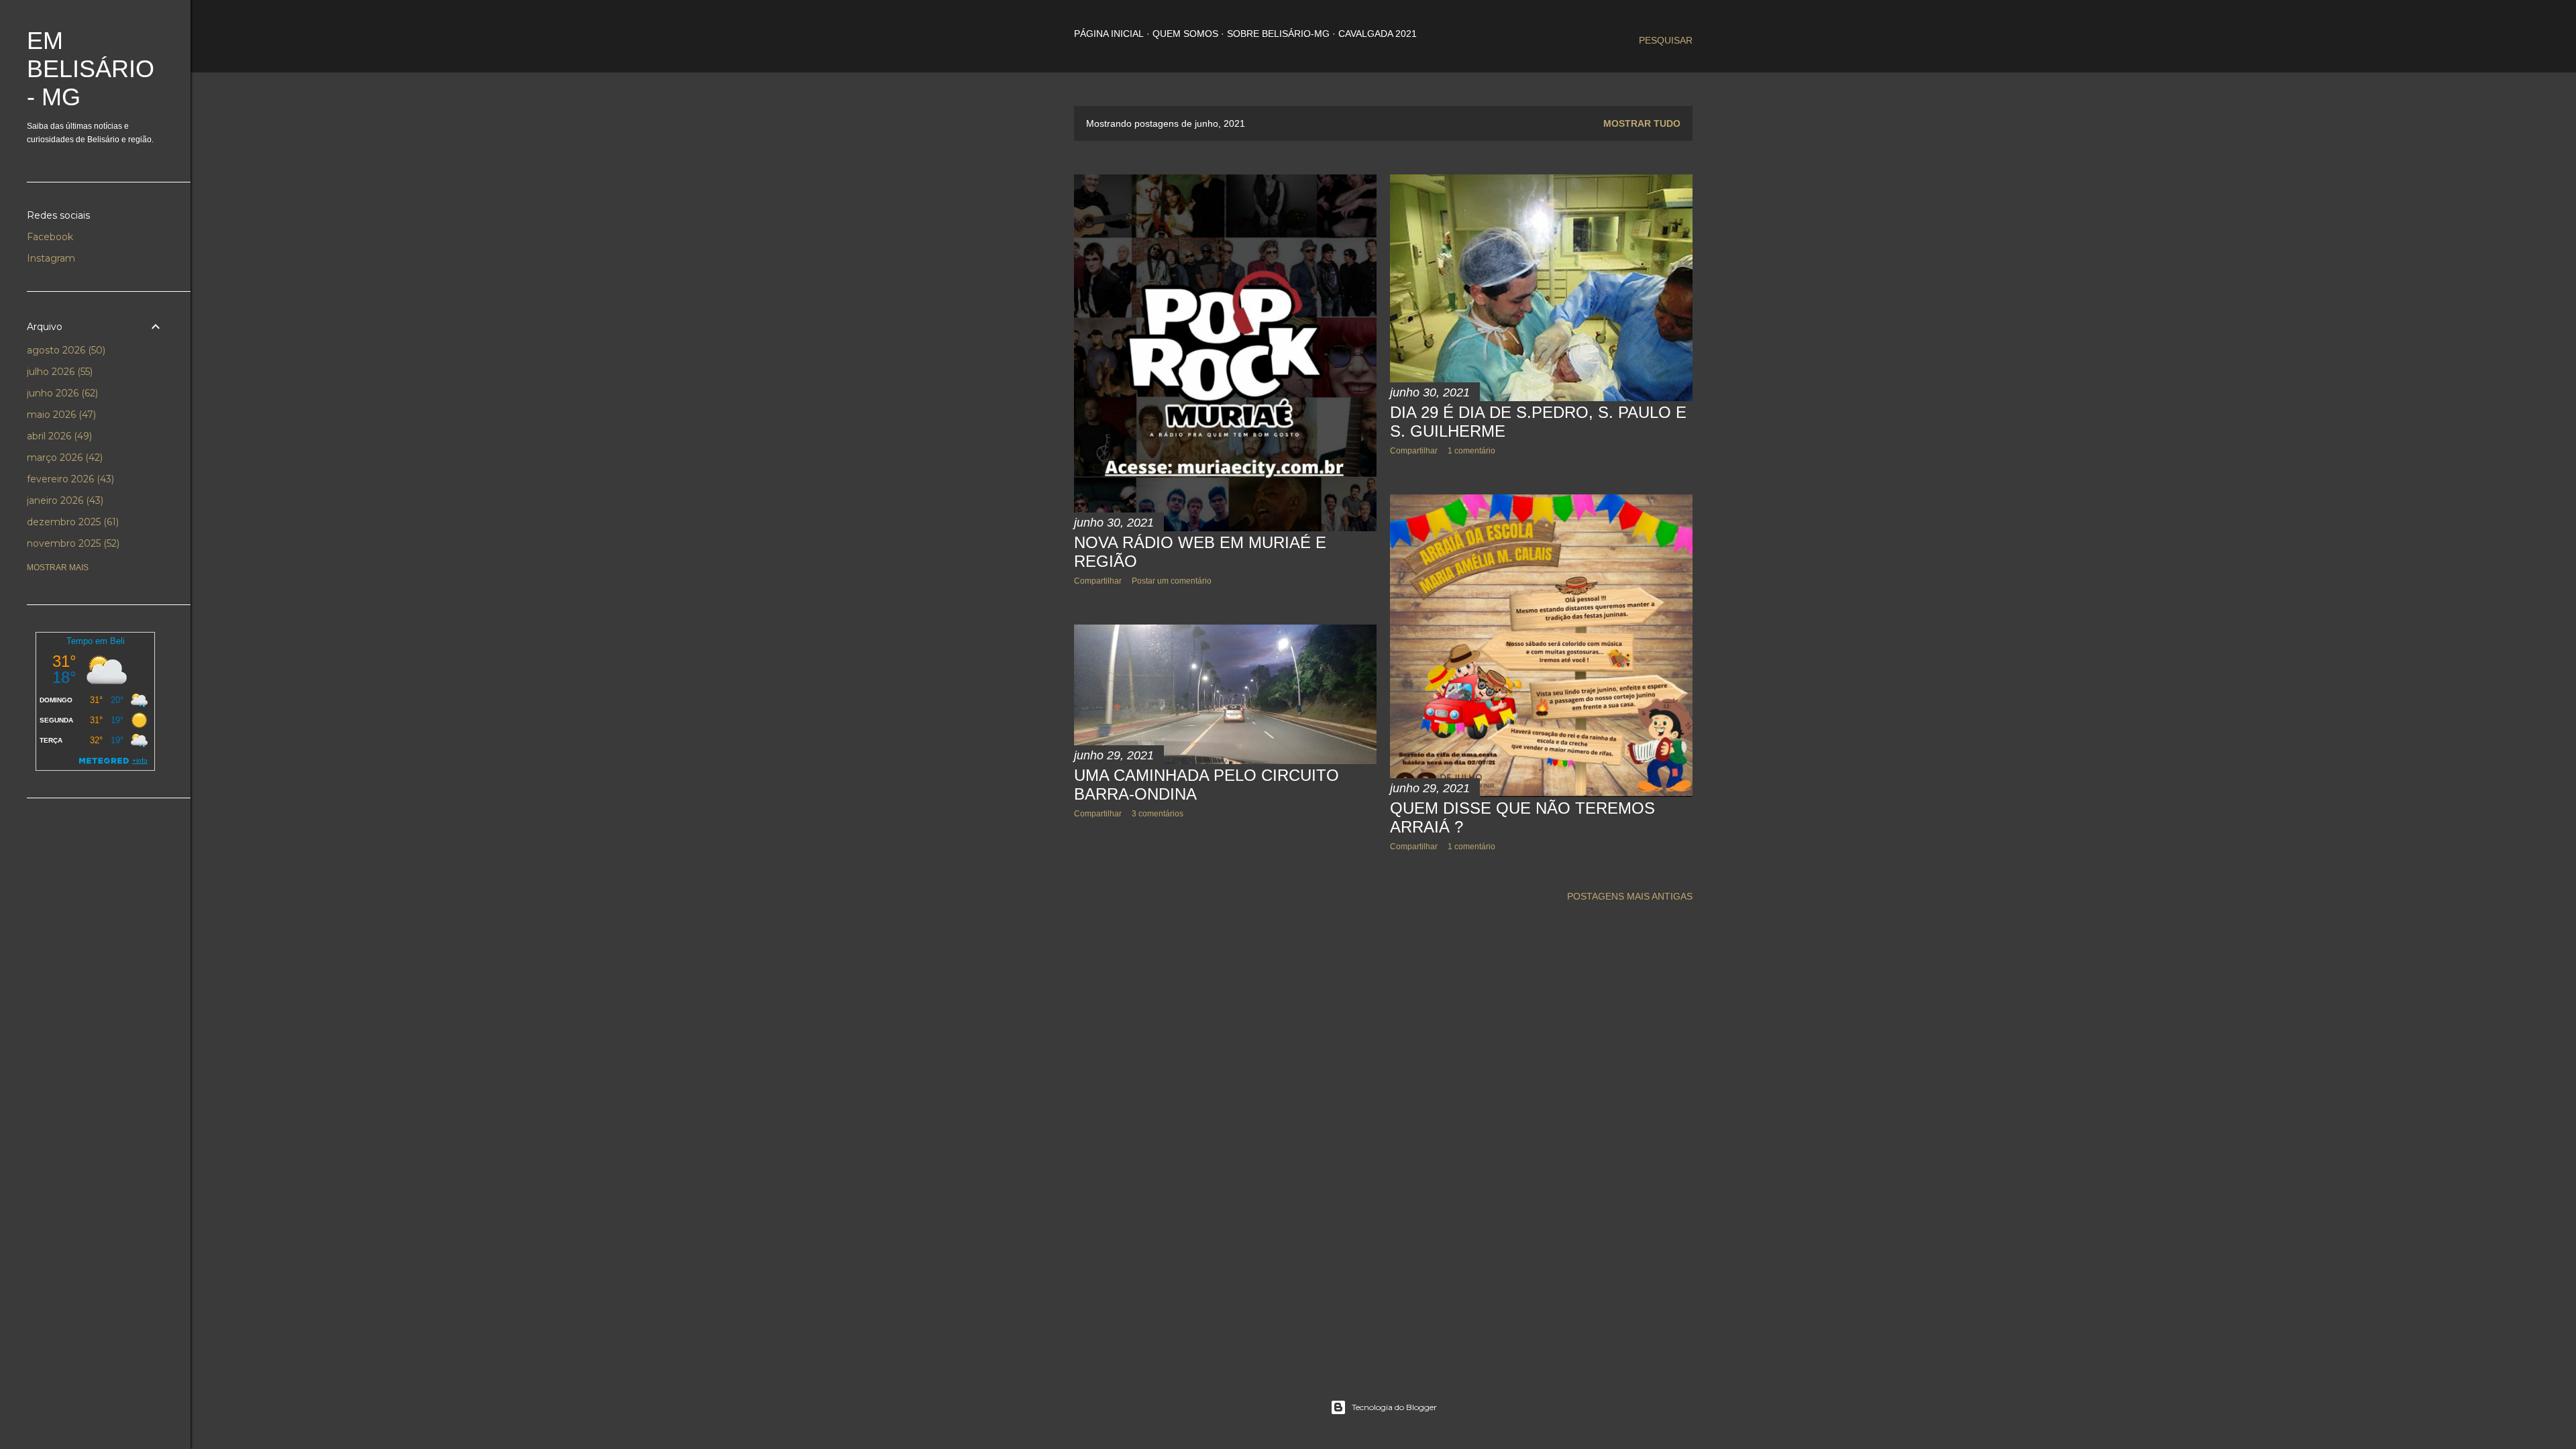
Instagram (51, 258)
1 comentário (1471, 451)
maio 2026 (60, 415)
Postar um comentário (1172, 581)
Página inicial (1109, 34)
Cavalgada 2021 (1378, 34)
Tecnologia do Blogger (1394, 1407)
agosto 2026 (65, 350)
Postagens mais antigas (1630, 896)
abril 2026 (58, 436)
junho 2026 (61, 393)
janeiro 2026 (64, 500)
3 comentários (1158, 814)
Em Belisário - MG (91, 69)
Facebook (50, 237)
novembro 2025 (72, 543)
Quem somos (1185, 34)
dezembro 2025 (71, 522)
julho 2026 (58, 372)
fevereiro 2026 (69, 479)
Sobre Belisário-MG (1278, 34)
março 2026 (63, 458)
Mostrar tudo (1642, 123)
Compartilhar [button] (1098, 581)
